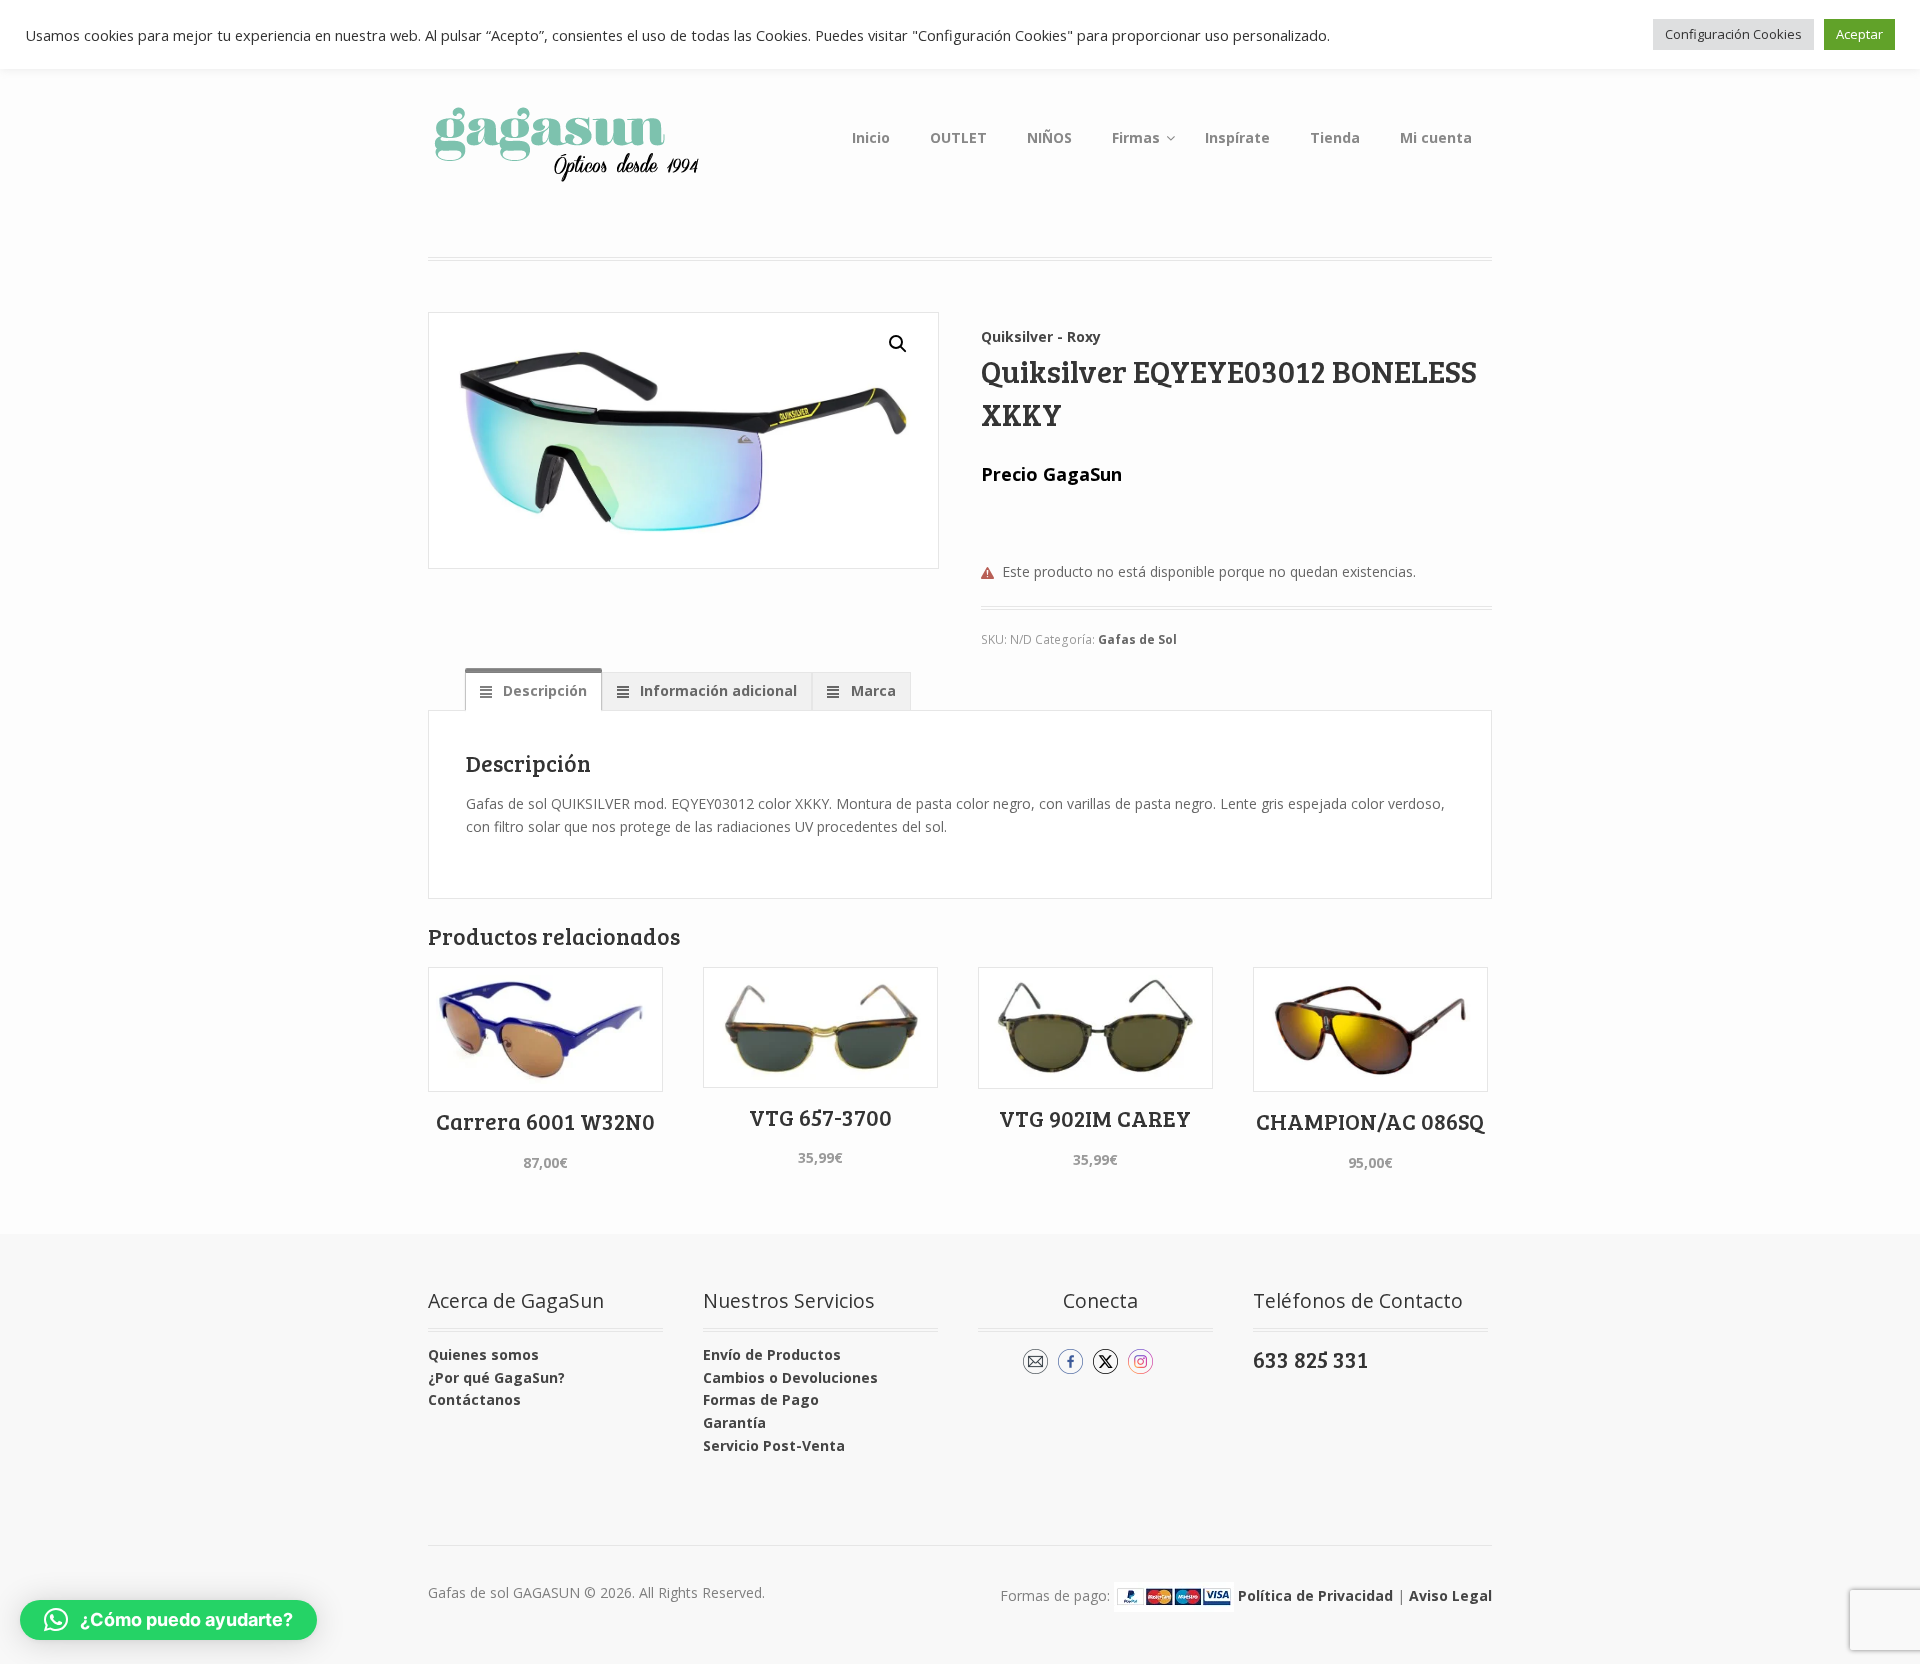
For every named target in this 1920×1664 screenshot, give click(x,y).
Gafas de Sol (1137, 639)
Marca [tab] (871, 690)
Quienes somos (483, 1354)
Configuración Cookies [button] (1733, 34)
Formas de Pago (761, 1399)
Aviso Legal (1450, 1595)
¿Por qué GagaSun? (496, 1377)
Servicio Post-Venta (774, 1445)
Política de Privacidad (1315, 1595)
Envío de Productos (772, 1354)
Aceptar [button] (1859, 34)
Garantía (734, 1422)
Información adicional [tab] (716, 690)
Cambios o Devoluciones (790, 1377)
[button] (898, 344)
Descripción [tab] (543, 690)
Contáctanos (474, 1399)
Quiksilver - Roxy (1041, 336)
